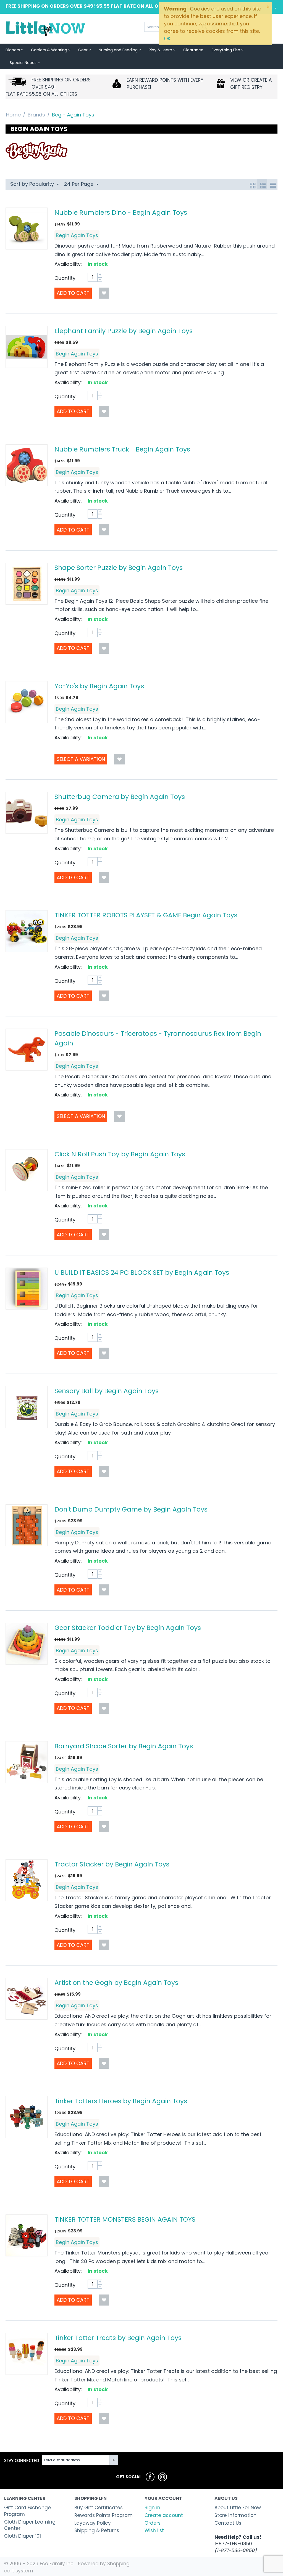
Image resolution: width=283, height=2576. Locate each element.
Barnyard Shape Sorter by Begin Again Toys (124, 1746)
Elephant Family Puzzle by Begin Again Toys (124, 331)
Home (13, 115)
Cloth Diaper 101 (23, 2536)
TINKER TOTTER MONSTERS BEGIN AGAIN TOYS (125, 2219)
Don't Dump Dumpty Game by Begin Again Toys (131, 1509)
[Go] (114, 2460)
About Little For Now (238, 2508)
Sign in (152, 2508)
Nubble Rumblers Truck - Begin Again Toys (122, 449)
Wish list (154, 2530)
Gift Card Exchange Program (27, 2511)
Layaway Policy (93, 2523)
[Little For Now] (46, 28)
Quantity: (65, 278)
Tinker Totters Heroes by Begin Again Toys (121, 2101)
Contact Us (228, 2523)
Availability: (68, 264)
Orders (153, 2523)
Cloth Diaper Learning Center (30, 2525)
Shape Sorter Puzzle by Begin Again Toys (119, 568)
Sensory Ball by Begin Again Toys (107, 1391)
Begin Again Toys (77, 235)
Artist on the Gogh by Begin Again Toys (116, 1983)
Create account (164, 2515)
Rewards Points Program (103, 2515)
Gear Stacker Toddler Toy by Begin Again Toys (128, 1628)
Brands (36, 115)
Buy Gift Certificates (99, 2508)
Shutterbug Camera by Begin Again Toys (120, 797)
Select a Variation (81, 759)
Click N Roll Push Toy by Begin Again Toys (120, 1154)
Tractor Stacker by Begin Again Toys (112, 1864)
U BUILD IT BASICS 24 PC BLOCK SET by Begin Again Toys (142, 1272)
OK (167, 38)
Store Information (235, 2515)
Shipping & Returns (97, 2530)
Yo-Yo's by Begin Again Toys (99, 686)
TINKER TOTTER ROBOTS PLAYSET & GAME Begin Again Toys (146, 915)
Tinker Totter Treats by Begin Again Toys (118, 2338)
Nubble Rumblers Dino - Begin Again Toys (121, 212)
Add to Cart (73, 293)
